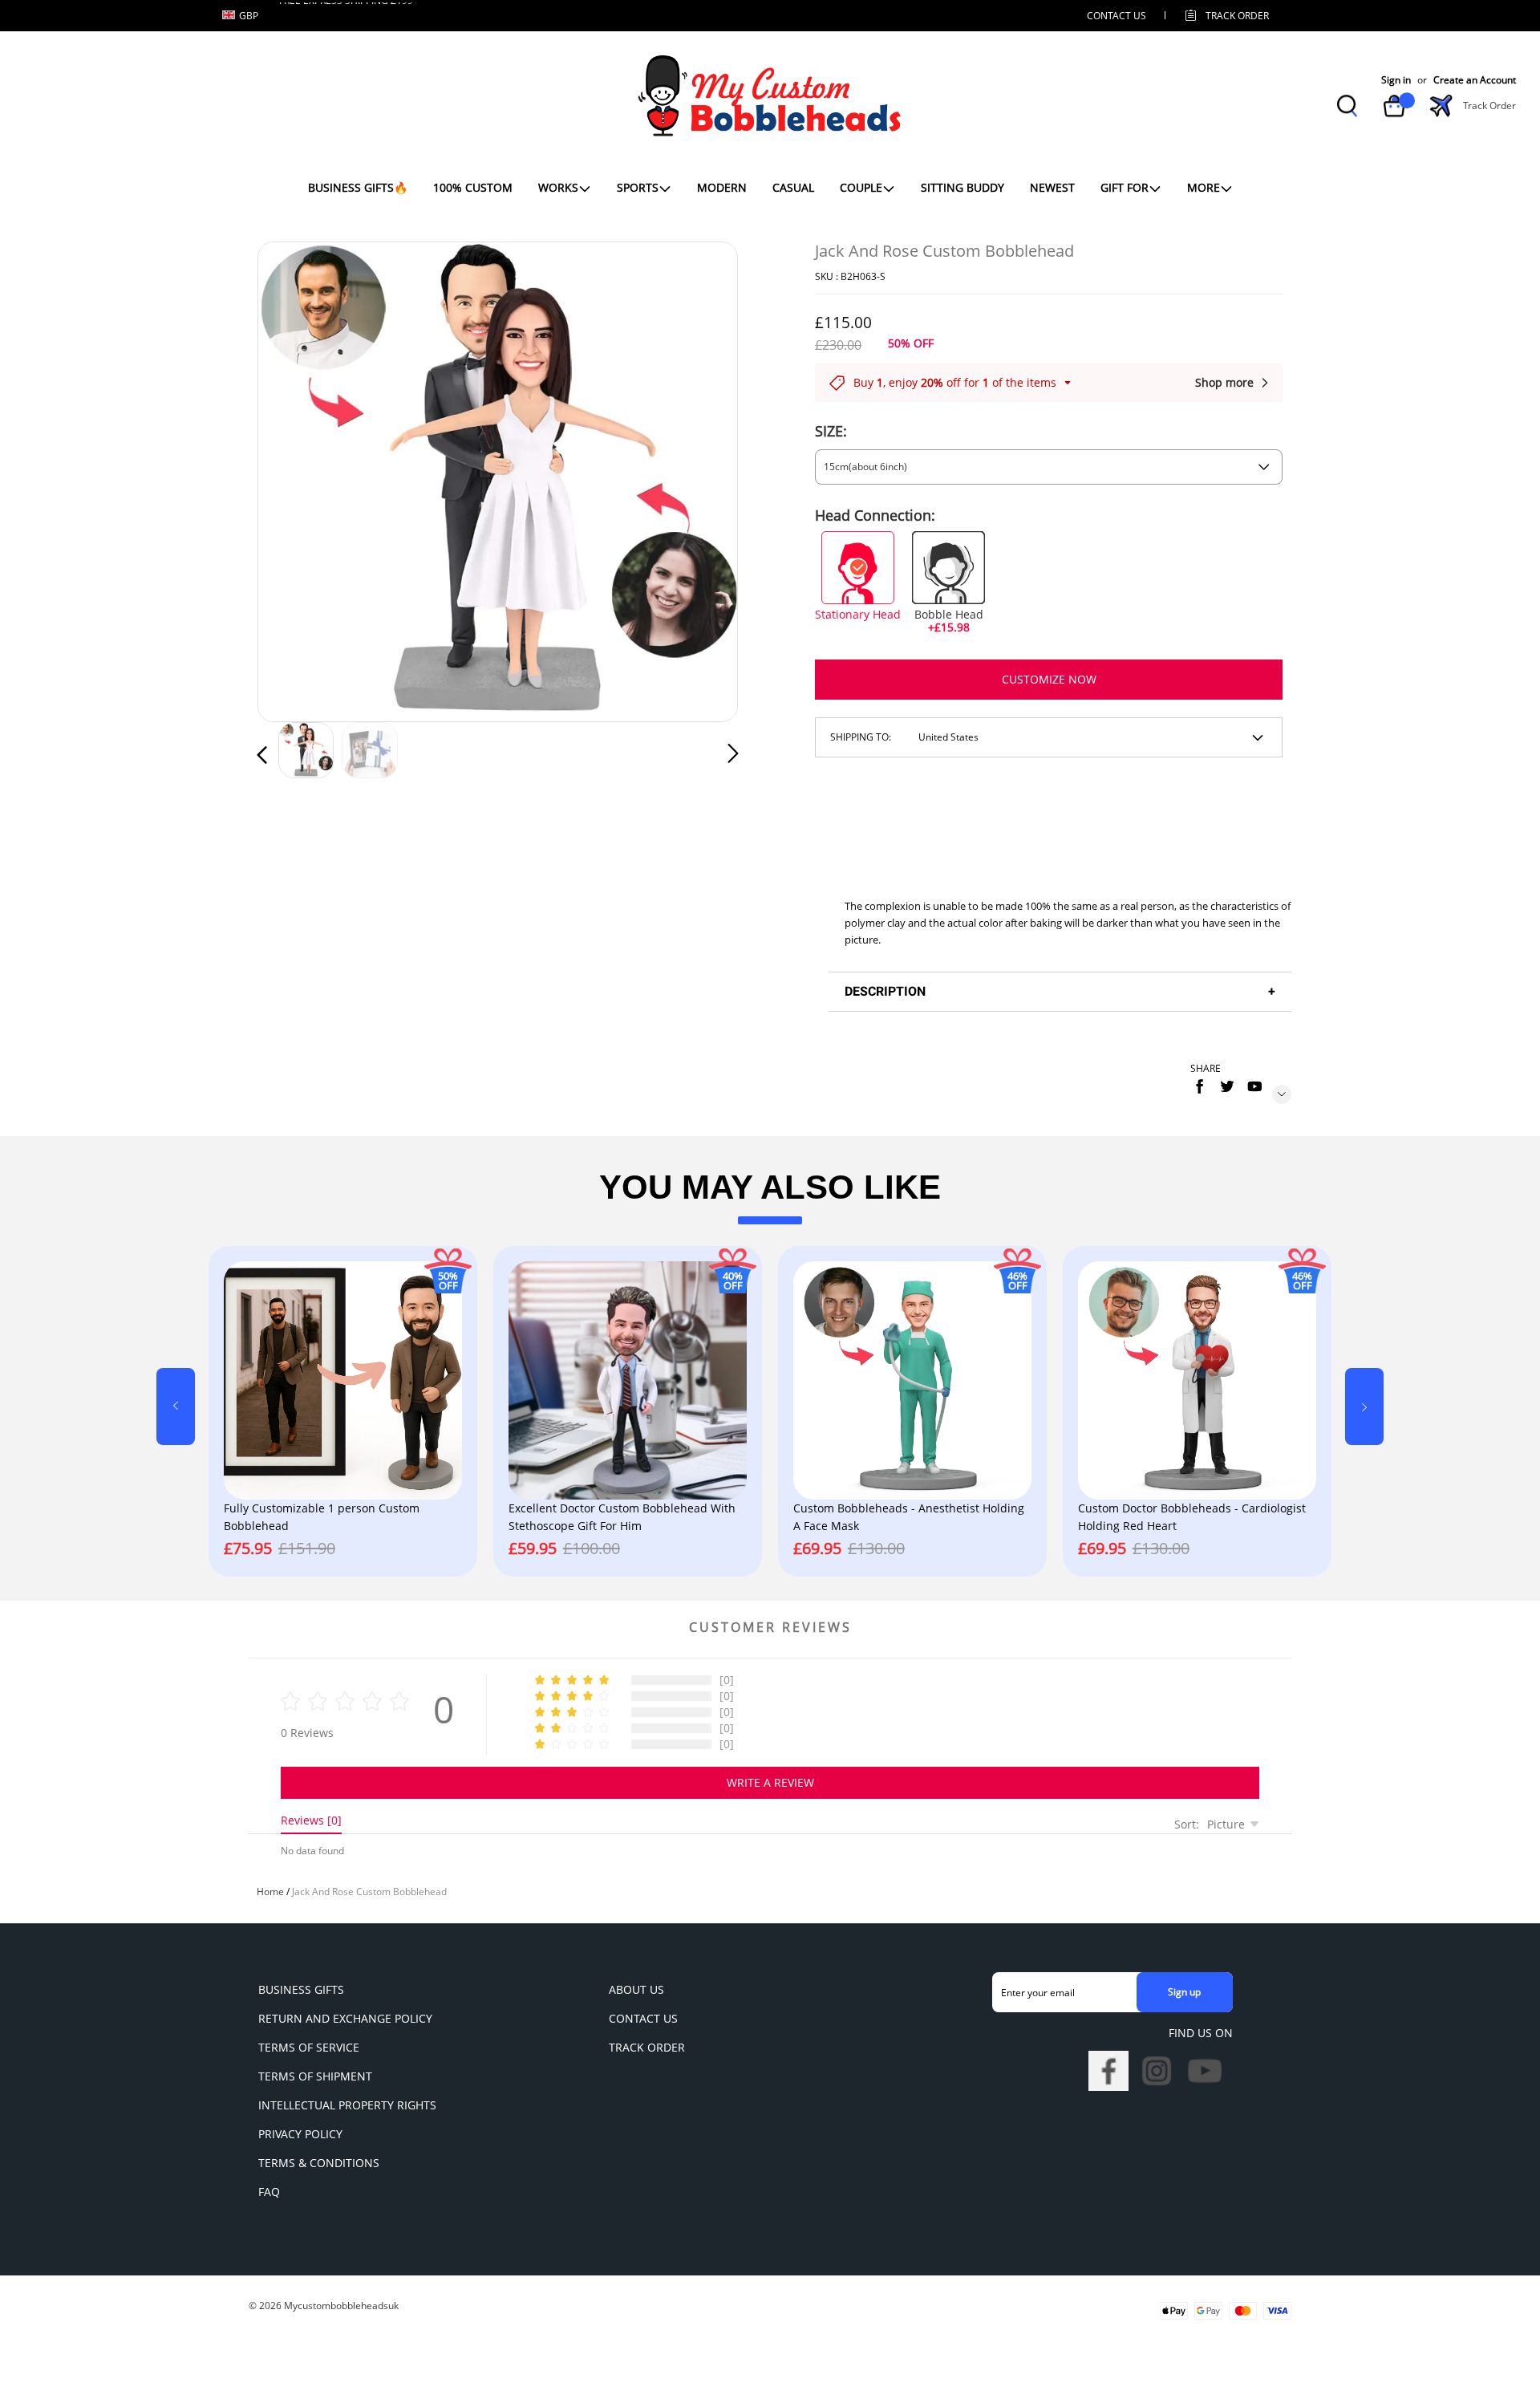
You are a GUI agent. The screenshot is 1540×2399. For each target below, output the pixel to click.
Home (270, 1892)
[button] (294, 478)
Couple (861, 187)
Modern (722, 187)
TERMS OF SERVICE (309, 2047)
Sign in (1396, 81)
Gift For (1125, 187)
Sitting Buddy (962, 187)
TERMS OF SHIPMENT (315, 2076)
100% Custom (473, 187)
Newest (1052, 187)
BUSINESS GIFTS (301, 1989)
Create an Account (1475, 81)
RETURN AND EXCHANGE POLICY (345, 2018)
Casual (793, 187)
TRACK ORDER (647, 2047)
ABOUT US (636, 1989)
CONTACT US (1116, 16)
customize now (1049, 679)
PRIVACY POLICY (300, 2134)
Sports (638, 187)
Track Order (1237, 16)
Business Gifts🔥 (358, 187)
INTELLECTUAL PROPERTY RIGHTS (347, 2105)
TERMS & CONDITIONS (319, 2163)
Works (558, 187)
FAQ (269, 2192)
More (1204, 187)
